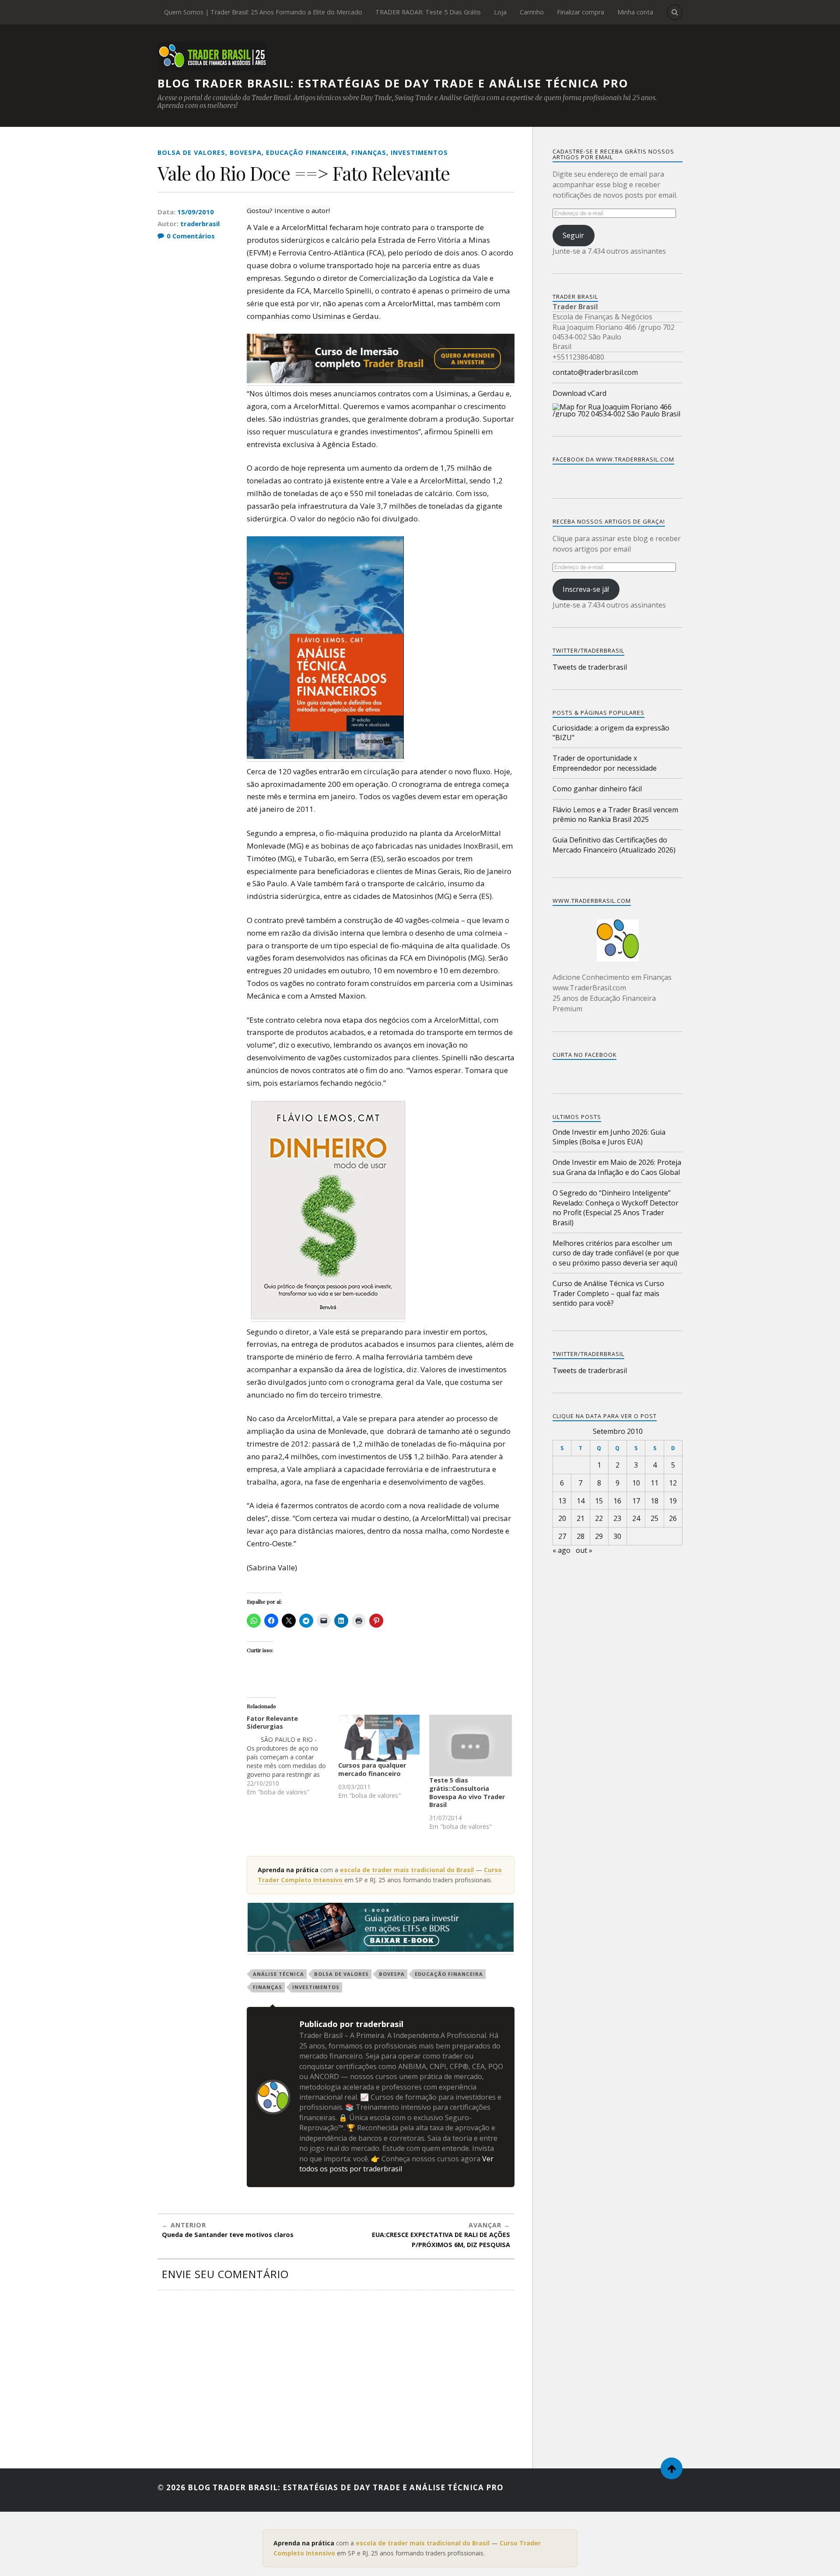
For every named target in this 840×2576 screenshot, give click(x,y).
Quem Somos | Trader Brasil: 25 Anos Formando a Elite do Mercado (263, 12)
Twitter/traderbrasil (588, 1354)
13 (562, 1501)
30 (617, 1536)
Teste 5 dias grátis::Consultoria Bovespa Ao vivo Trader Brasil (467, 1792)
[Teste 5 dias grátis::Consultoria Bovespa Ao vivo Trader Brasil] (471, 1746)
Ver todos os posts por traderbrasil (396, 2164)
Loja (500, 12)
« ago (562, 1550)
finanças (369, 152)
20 (562, 1518)
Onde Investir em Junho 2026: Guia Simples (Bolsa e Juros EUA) (609, 1137)
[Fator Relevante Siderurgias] (292, 1756)
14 (581, 1501)
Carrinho (532, 12)
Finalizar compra (581, 12)
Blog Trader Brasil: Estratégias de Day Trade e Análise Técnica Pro (393, 83)
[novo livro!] (325, 756)
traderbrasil (200, 224)
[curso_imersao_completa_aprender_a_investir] (381, 381)
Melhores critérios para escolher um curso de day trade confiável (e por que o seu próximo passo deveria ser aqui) (616, 1253)
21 (581, 1518)
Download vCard (579, 393)
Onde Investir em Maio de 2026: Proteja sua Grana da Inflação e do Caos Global (617, 1167)
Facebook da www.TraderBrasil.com (613, 459)
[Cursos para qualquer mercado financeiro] (380, 1738)
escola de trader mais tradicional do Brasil (408, 1870)
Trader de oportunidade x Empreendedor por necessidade (605, 763)
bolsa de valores (191, 152)
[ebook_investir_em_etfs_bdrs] (381, 1949)
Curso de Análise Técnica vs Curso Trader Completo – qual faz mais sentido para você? (608, 1293)
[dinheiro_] (328, 1317)
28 (581, 1536)
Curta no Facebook (584, 1055)
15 (599, 1501)
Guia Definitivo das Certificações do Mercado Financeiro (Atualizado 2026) (614, 845)
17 (636, 1501)
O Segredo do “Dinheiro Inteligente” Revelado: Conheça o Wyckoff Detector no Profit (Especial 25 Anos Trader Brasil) (616, 1208)
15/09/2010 (196, 212)
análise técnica (278, 1974)
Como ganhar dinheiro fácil (597, 789)
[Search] (675, 12)
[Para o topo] (672, 2468)
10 (636, 1483)
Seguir (573, 235)
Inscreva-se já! (586, 589)
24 (636, 1518)
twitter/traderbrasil (588, 650)
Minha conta (635, 12)
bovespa (246, 152)
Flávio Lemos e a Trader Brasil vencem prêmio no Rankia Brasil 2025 (615, 814)
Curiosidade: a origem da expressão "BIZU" (611, 733)
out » (584, 1550)
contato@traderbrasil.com (595, 372)
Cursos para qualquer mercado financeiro (372, 1769)
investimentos (419, 152)
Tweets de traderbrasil (590, 667)
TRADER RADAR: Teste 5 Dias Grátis (428, 12)
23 (617, 1518)
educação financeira (306, 152)
